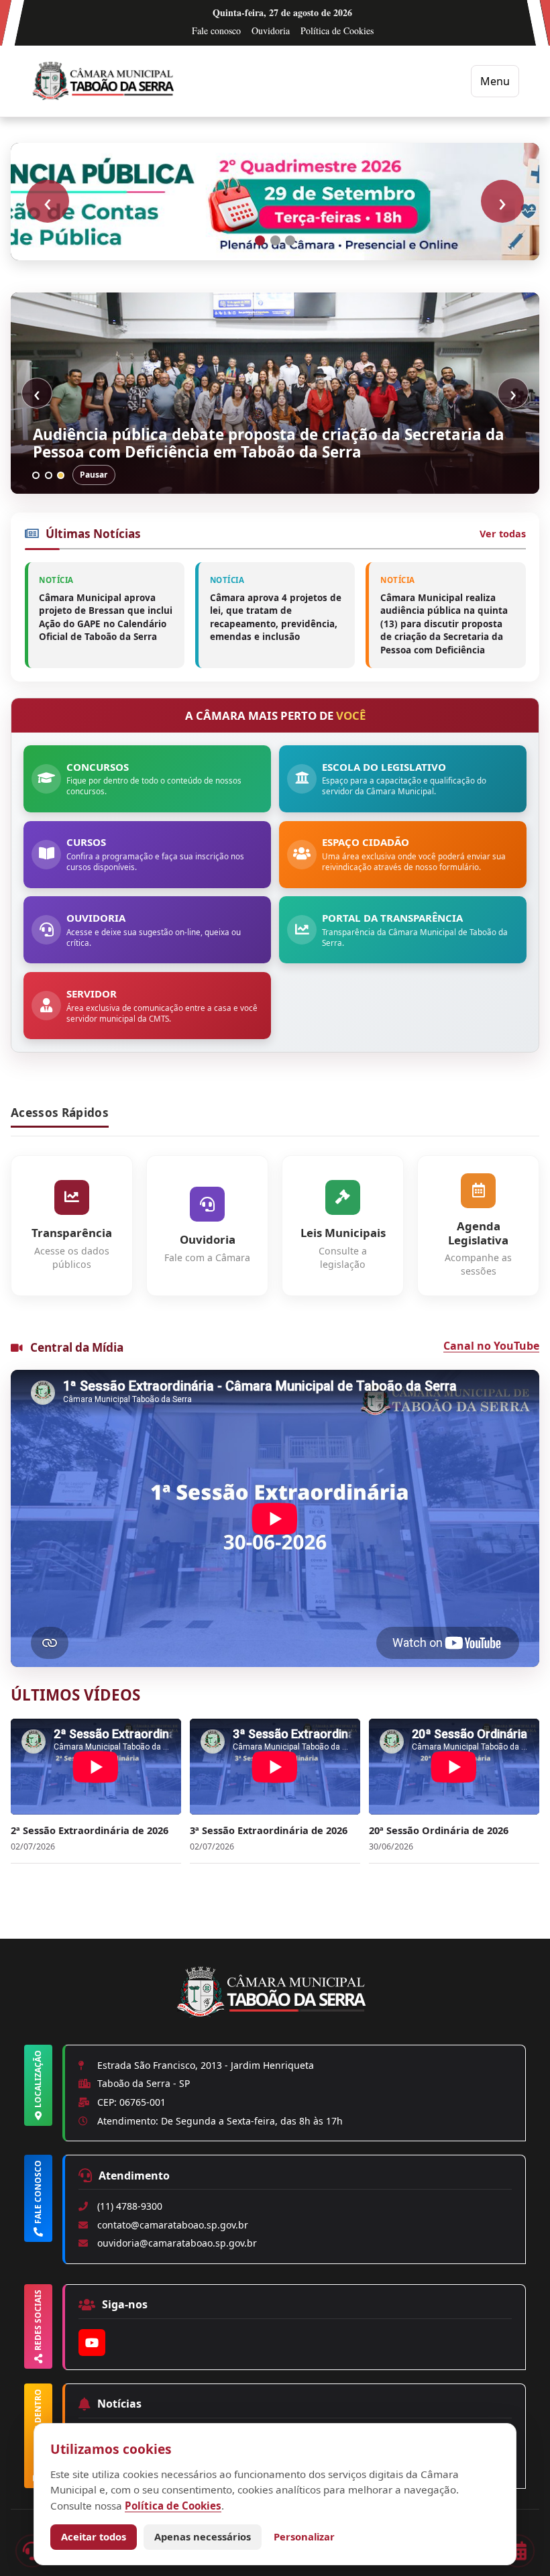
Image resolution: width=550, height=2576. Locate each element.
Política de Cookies (337, 31)
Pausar (94, 475)
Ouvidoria (271, 31)
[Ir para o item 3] (290, 240)
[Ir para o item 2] (275, 240)
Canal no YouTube (491, 1346)
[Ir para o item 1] (260, 240)
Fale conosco (216, 31)
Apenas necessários (203, 2536)
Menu (495, 81)
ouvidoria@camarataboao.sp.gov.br (177, 2243)
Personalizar (304, 2536)
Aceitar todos (94, 2536)
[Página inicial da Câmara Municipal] (275, 2015)
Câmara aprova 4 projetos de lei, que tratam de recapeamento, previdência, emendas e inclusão (276, 617)
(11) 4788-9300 (130, 2206)
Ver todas (503, 534)
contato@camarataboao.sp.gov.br (173, 2225)
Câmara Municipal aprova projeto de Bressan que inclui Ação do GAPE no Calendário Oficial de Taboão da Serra (106, 617)
